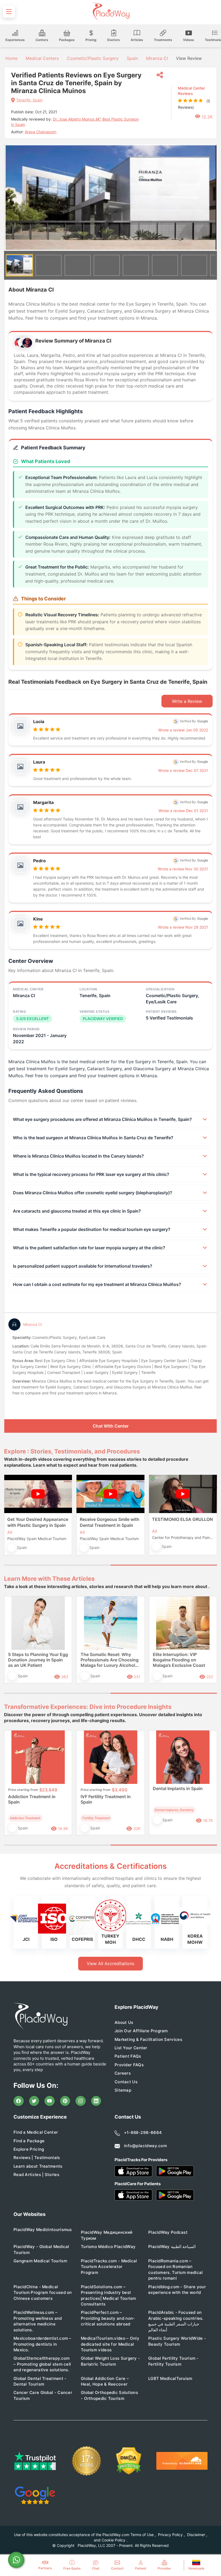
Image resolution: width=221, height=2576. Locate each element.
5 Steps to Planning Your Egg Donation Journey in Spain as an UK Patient (38, 1660)
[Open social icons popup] (160, 75)
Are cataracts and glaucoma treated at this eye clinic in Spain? (77, 1211)
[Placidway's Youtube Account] (50, 2101)
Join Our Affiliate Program (141, 2031)
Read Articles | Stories (36, 2175)
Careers (123, 2073)
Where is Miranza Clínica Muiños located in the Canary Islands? (78, 1156)
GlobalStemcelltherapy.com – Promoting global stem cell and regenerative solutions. (42, 2364)
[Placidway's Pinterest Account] (65, 2101)
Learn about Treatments (38, 2166)
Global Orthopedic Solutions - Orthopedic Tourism (109, 2395)
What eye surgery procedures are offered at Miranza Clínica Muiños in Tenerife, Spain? (102, 1119)
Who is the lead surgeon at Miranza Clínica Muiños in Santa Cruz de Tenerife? (93, 1138)
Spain (132, 58)
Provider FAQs (129, 2065)
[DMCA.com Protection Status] (129, 2461)
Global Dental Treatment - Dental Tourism (40, 2381)
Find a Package (29, 2141)
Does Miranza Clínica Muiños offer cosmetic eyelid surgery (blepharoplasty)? (93, 1193)
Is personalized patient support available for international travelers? (83, 1266)
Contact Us (126, 2082)
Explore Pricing (29, 2149)
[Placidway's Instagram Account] (81, 2101)
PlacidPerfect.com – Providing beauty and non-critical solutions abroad (108, 2318)
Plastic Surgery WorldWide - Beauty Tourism (177, 2341)
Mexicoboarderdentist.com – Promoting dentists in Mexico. (42, 2344)
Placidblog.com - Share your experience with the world (177, 2290)
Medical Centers (42, 58)
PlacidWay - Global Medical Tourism (41, 2249)
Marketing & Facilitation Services (148, 2039)
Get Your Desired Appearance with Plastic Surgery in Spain (38, 1522)
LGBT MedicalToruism (170, 2378)
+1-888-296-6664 (143, 2132)
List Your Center (131, 2048)
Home (11, 58)
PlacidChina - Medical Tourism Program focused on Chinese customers (43, 2293)
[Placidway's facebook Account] (19, 2101)
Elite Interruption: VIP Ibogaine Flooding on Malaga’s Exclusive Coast (179, 1660)
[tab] (57, 1565)
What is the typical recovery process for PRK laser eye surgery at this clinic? (91, 1174)
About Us (124, 2022)
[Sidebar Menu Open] (9, 12)
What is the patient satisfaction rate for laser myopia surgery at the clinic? (89, 1248)
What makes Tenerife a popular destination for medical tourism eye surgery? (92, 1229)
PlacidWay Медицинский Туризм (107, 2235)
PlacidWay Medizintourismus (43, 2230)
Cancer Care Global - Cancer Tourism (43, 2395)
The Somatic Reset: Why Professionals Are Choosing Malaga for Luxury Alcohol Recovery (110, 1660)
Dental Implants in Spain (178, 1788)
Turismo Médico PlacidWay (108, 2247)
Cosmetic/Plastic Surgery (93, 58)
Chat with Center (111, 1426)
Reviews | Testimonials (37, 2158)
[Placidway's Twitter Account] (34, 2101)
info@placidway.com (145, 2146)
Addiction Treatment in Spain (32, 1799)
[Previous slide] (12, 1519)
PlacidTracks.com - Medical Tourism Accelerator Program (109, 2267)
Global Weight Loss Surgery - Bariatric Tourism (110, 2361)
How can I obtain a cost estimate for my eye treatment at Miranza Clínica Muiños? (97, 1284)
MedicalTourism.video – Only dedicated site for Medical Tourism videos (110, 2344)
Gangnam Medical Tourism (40, 2261)
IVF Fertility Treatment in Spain (106, 1799)
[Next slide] (209, 198)
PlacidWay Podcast (168, 2232)
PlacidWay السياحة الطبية (172, 2247)
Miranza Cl (157, 58)
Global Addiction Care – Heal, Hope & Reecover (105, 2381)
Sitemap (123, 2090)
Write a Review (187, 701)
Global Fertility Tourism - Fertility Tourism (173, 2361)
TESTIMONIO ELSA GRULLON (182, 1519)
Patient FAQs (128, 2056)
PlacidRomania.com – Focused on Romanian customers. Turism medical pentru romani (176, 2269)
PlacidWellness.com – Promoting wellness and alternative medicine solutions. (38, 2321)
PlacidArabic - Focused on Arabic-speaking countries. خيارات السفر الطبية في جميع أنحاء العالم (176, 2321)
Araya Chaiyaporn (41, 132)
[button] (19, 265)
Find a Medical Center (36, 2132)
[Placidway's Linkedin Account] (96, 2101)
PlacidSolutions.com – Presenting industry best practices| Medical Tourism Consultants (108, 2295)
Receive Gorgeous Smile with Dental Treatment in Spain (110, 1522)
